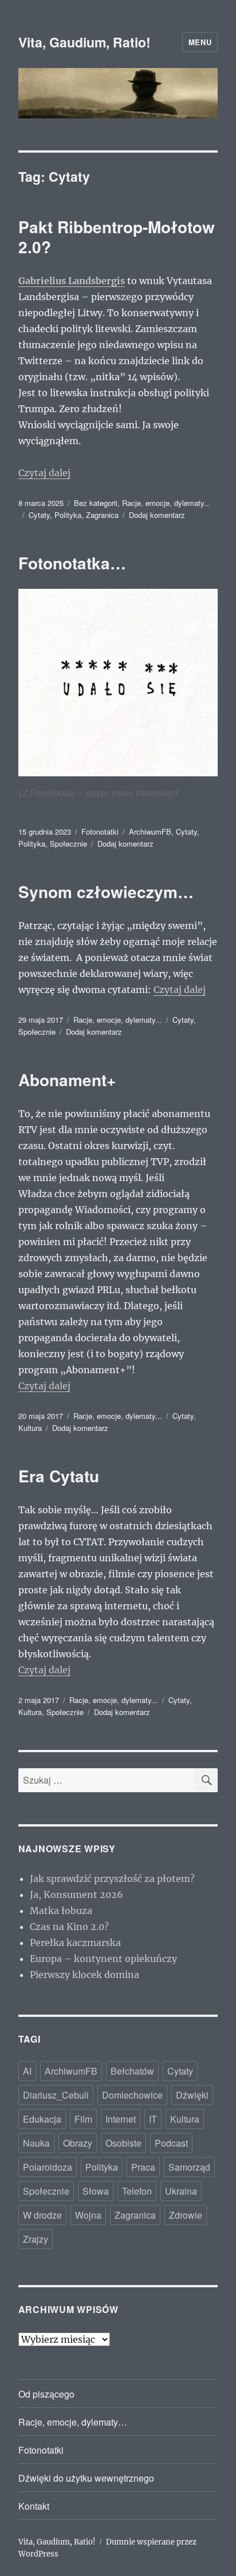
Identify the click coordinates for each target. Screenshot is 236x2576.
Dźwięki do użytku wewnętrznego (86, 2478)
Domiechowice (132, 2095)
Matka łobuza (61, 1911)
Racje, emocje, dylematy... (166, 503)
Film (83, 2119)
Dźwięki (192, 2095)
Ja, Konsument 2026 (76, 1895)
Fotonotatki (100, 832)
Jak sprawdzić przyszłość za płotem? (112, 1879)
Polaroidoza (48, 2167)
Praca (143, 2167)
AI (27, 2071)
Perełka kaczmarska (75, 1943)
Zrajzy (36, 2239)
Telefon (137, 2191)
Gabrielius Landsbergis (72, 281)
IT (153, 2119)
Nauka (36, 2143)
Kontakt (34, 2506)
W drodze (42, 2215)
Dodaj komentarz (157, 515)
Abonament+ (67, 1080)
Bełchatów (132, 2071)
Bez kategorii (96, 503)
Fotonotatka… (72, 563)
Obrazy (78, 2143)
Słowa (96, 2191)
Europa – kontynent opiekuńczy (103, 1959)
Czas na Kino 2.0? (69, 1927)
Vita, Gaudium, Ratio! (84, 42)
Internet (121, 2119)
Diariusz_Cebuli (56, 2095)
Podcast (171, 2143)
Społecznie (68, 844)
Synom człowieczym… (106, 892)
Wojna (88, 2215)
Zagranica (102, 515)
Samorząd (189, 2167)
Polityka (68, 515)
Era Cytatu (59, 1476)
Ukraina (181, 2191)
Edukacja (42, 2119)
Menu (200, 42)
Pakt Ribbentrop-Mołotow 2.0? (117, 237)
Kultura (30, 1428)
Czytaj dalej (44, 473)
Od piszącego (46, 2394)
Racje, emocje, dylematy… (73, 2422)
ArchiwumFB (150, 832)
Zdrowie (186, 2215)
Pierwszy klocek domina (84, 1975)
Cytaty (39, 515)
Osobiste (123, 2143)
